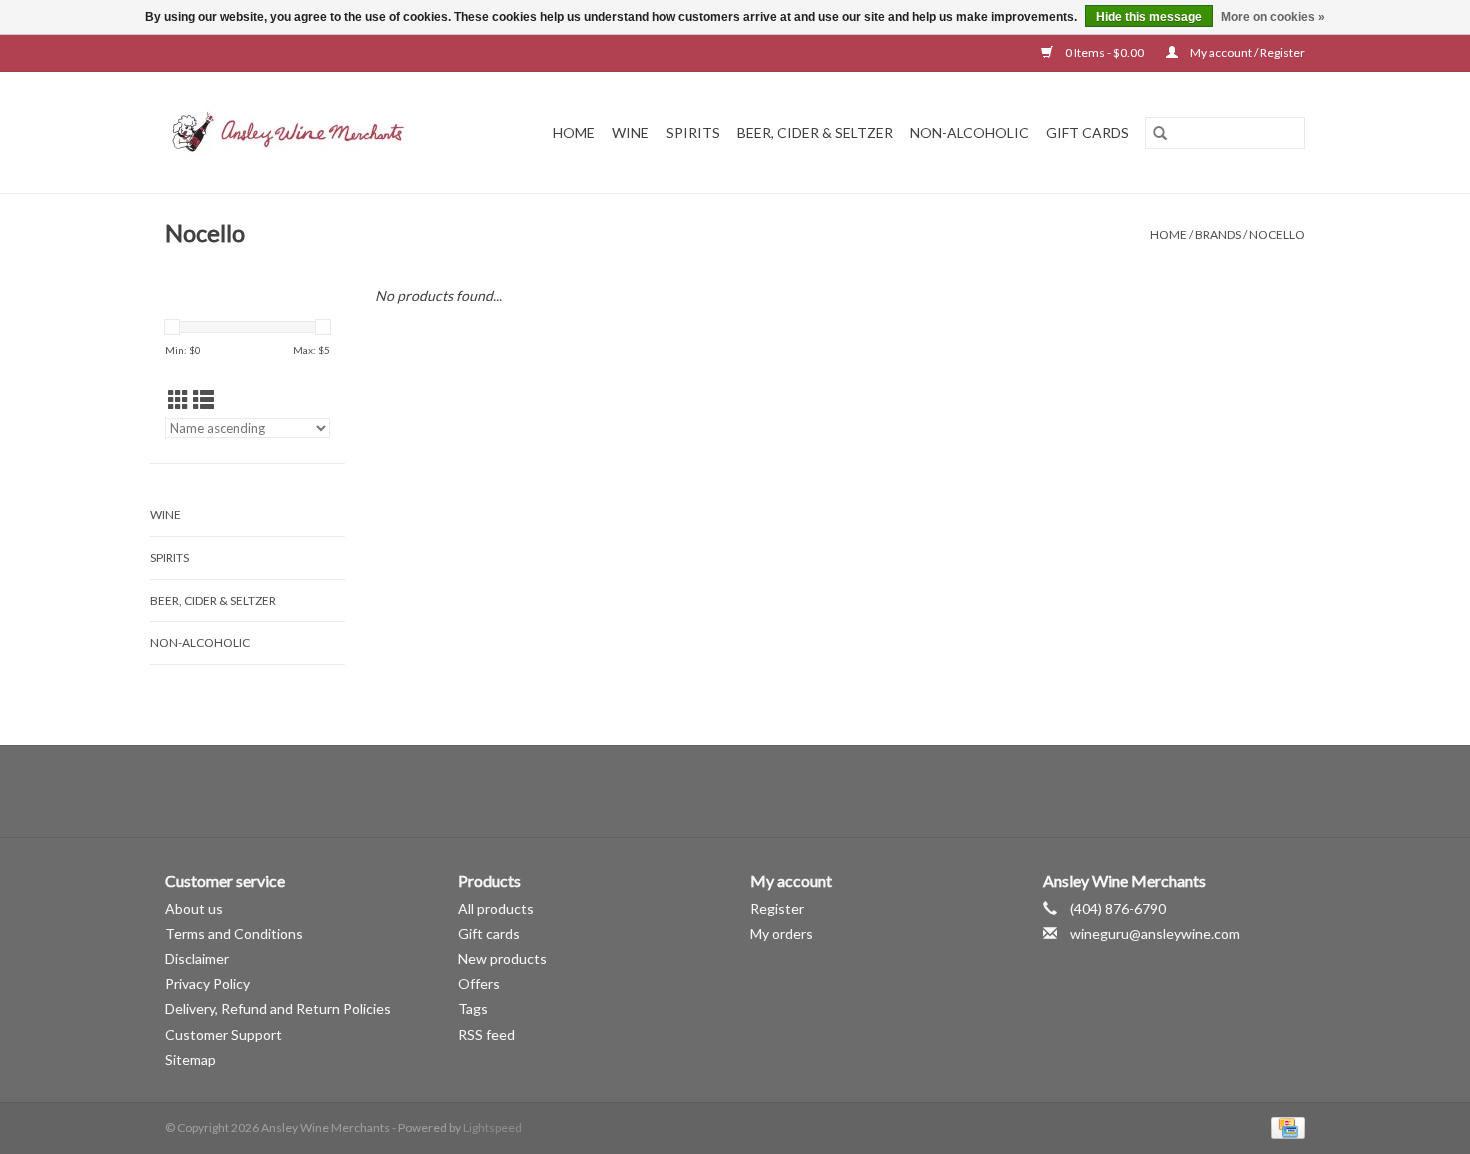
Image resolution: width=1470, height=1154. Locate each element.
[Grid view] (178, 399)
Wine (630, 132)
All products (496, 908)
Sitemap (190, 1059)
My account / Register (1246, 52)
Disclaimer (197, 958)
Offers (479, 983)
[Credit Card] (1284, 1126)
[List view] (203, 399)
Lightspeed (492, 1127)
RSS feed (486, 1034)
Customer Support (223, 1034)
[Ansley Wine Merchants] (304, 132)
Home (574, 132)
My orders (781, 933)
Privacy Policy (207, 983)
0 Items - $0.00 (1104, 52)
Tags (473, 1008)
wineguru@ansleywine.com (1155, 933)
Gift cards (1087, 132)
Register (777, 908)
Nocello (1277, 234)
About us (194, 908)
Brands (1218, 234)
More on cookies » (1273, 17)
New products (502, 958)
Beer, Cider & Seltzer (815, 132)
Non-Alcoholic (969, 132)
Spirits (693, 132)
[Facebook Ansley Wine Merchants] (718, 791)
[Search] (1160, 133)
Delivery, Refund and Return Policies (278, 1008)
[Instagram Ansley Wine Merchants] (753, 791)
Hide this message (1149, 17)
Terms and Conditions (234, 933)
